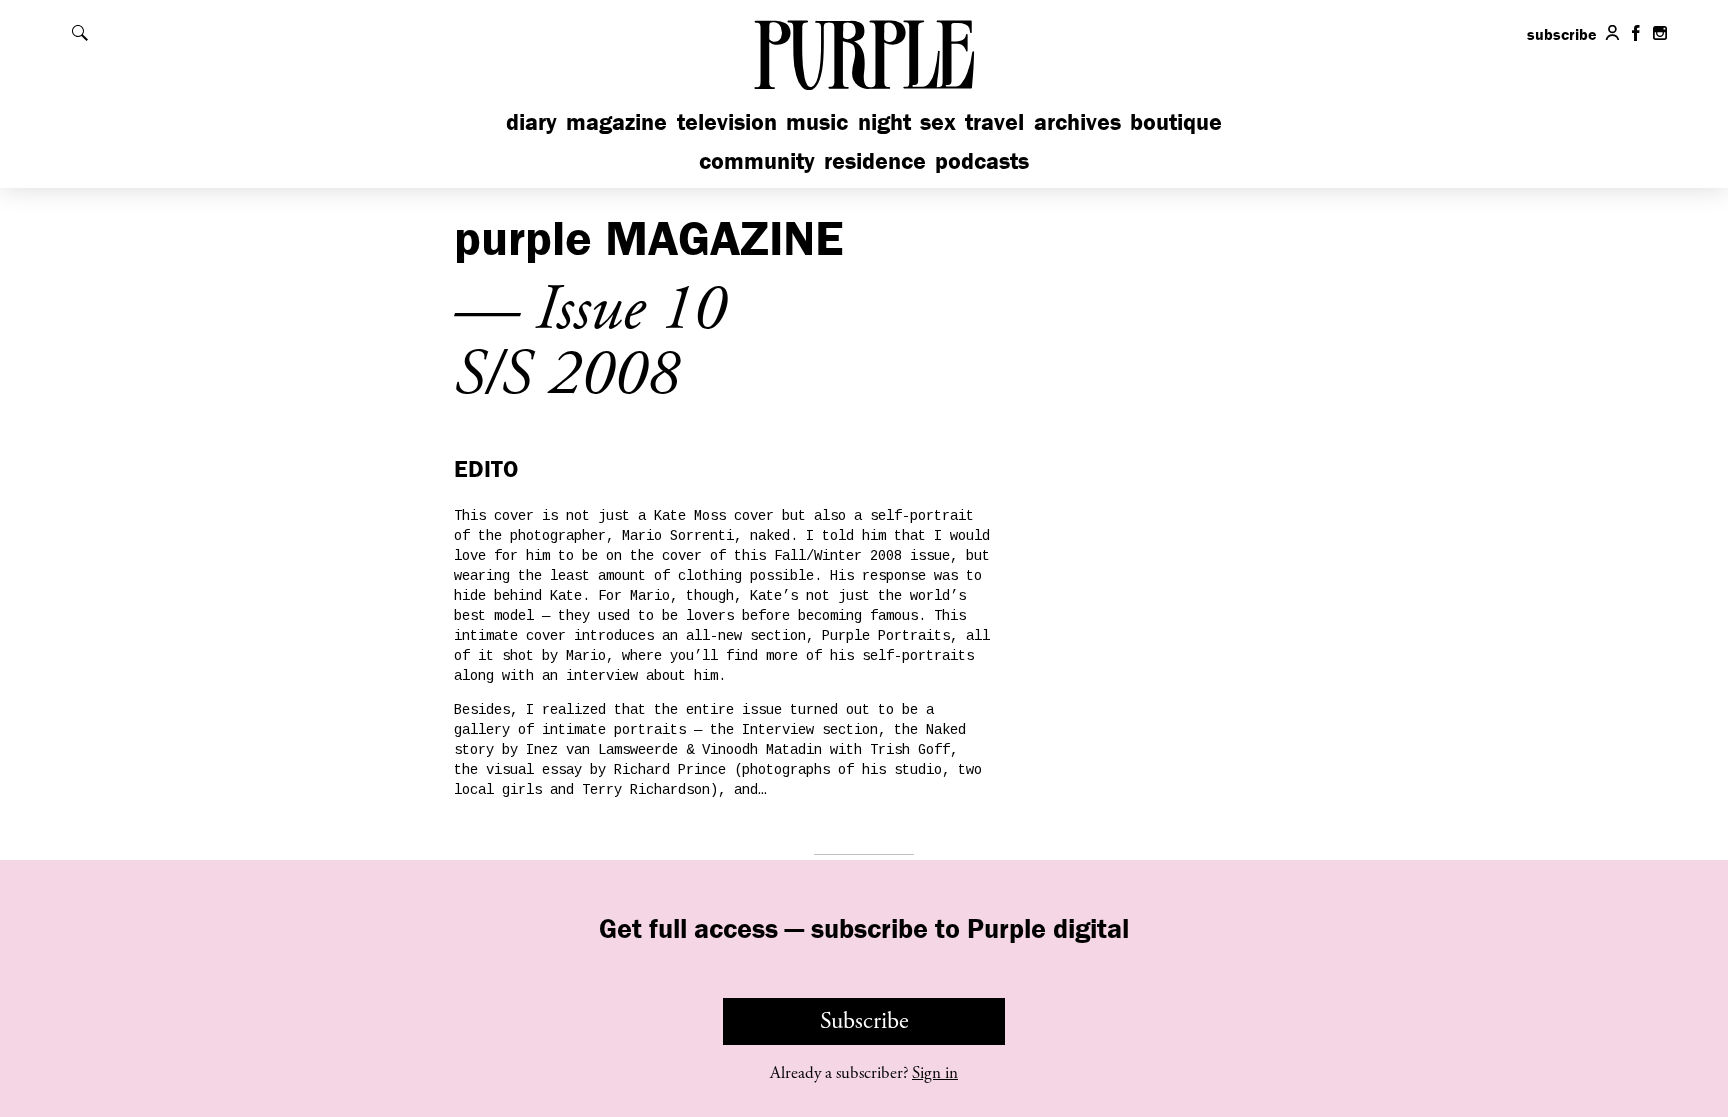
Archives (1077, 121)
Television (727, 121)
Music (817, 121)
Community (757, 160)
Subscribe (864, 1021)
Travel (994, 121)
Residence (875, 160)
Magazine (616, 121)
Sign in (935, 1073)
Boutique (1176, 121)
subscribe (1562, 34)
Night (884, 121)
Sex (938, 121)
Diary (531, 121)
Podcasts (982, 160)
